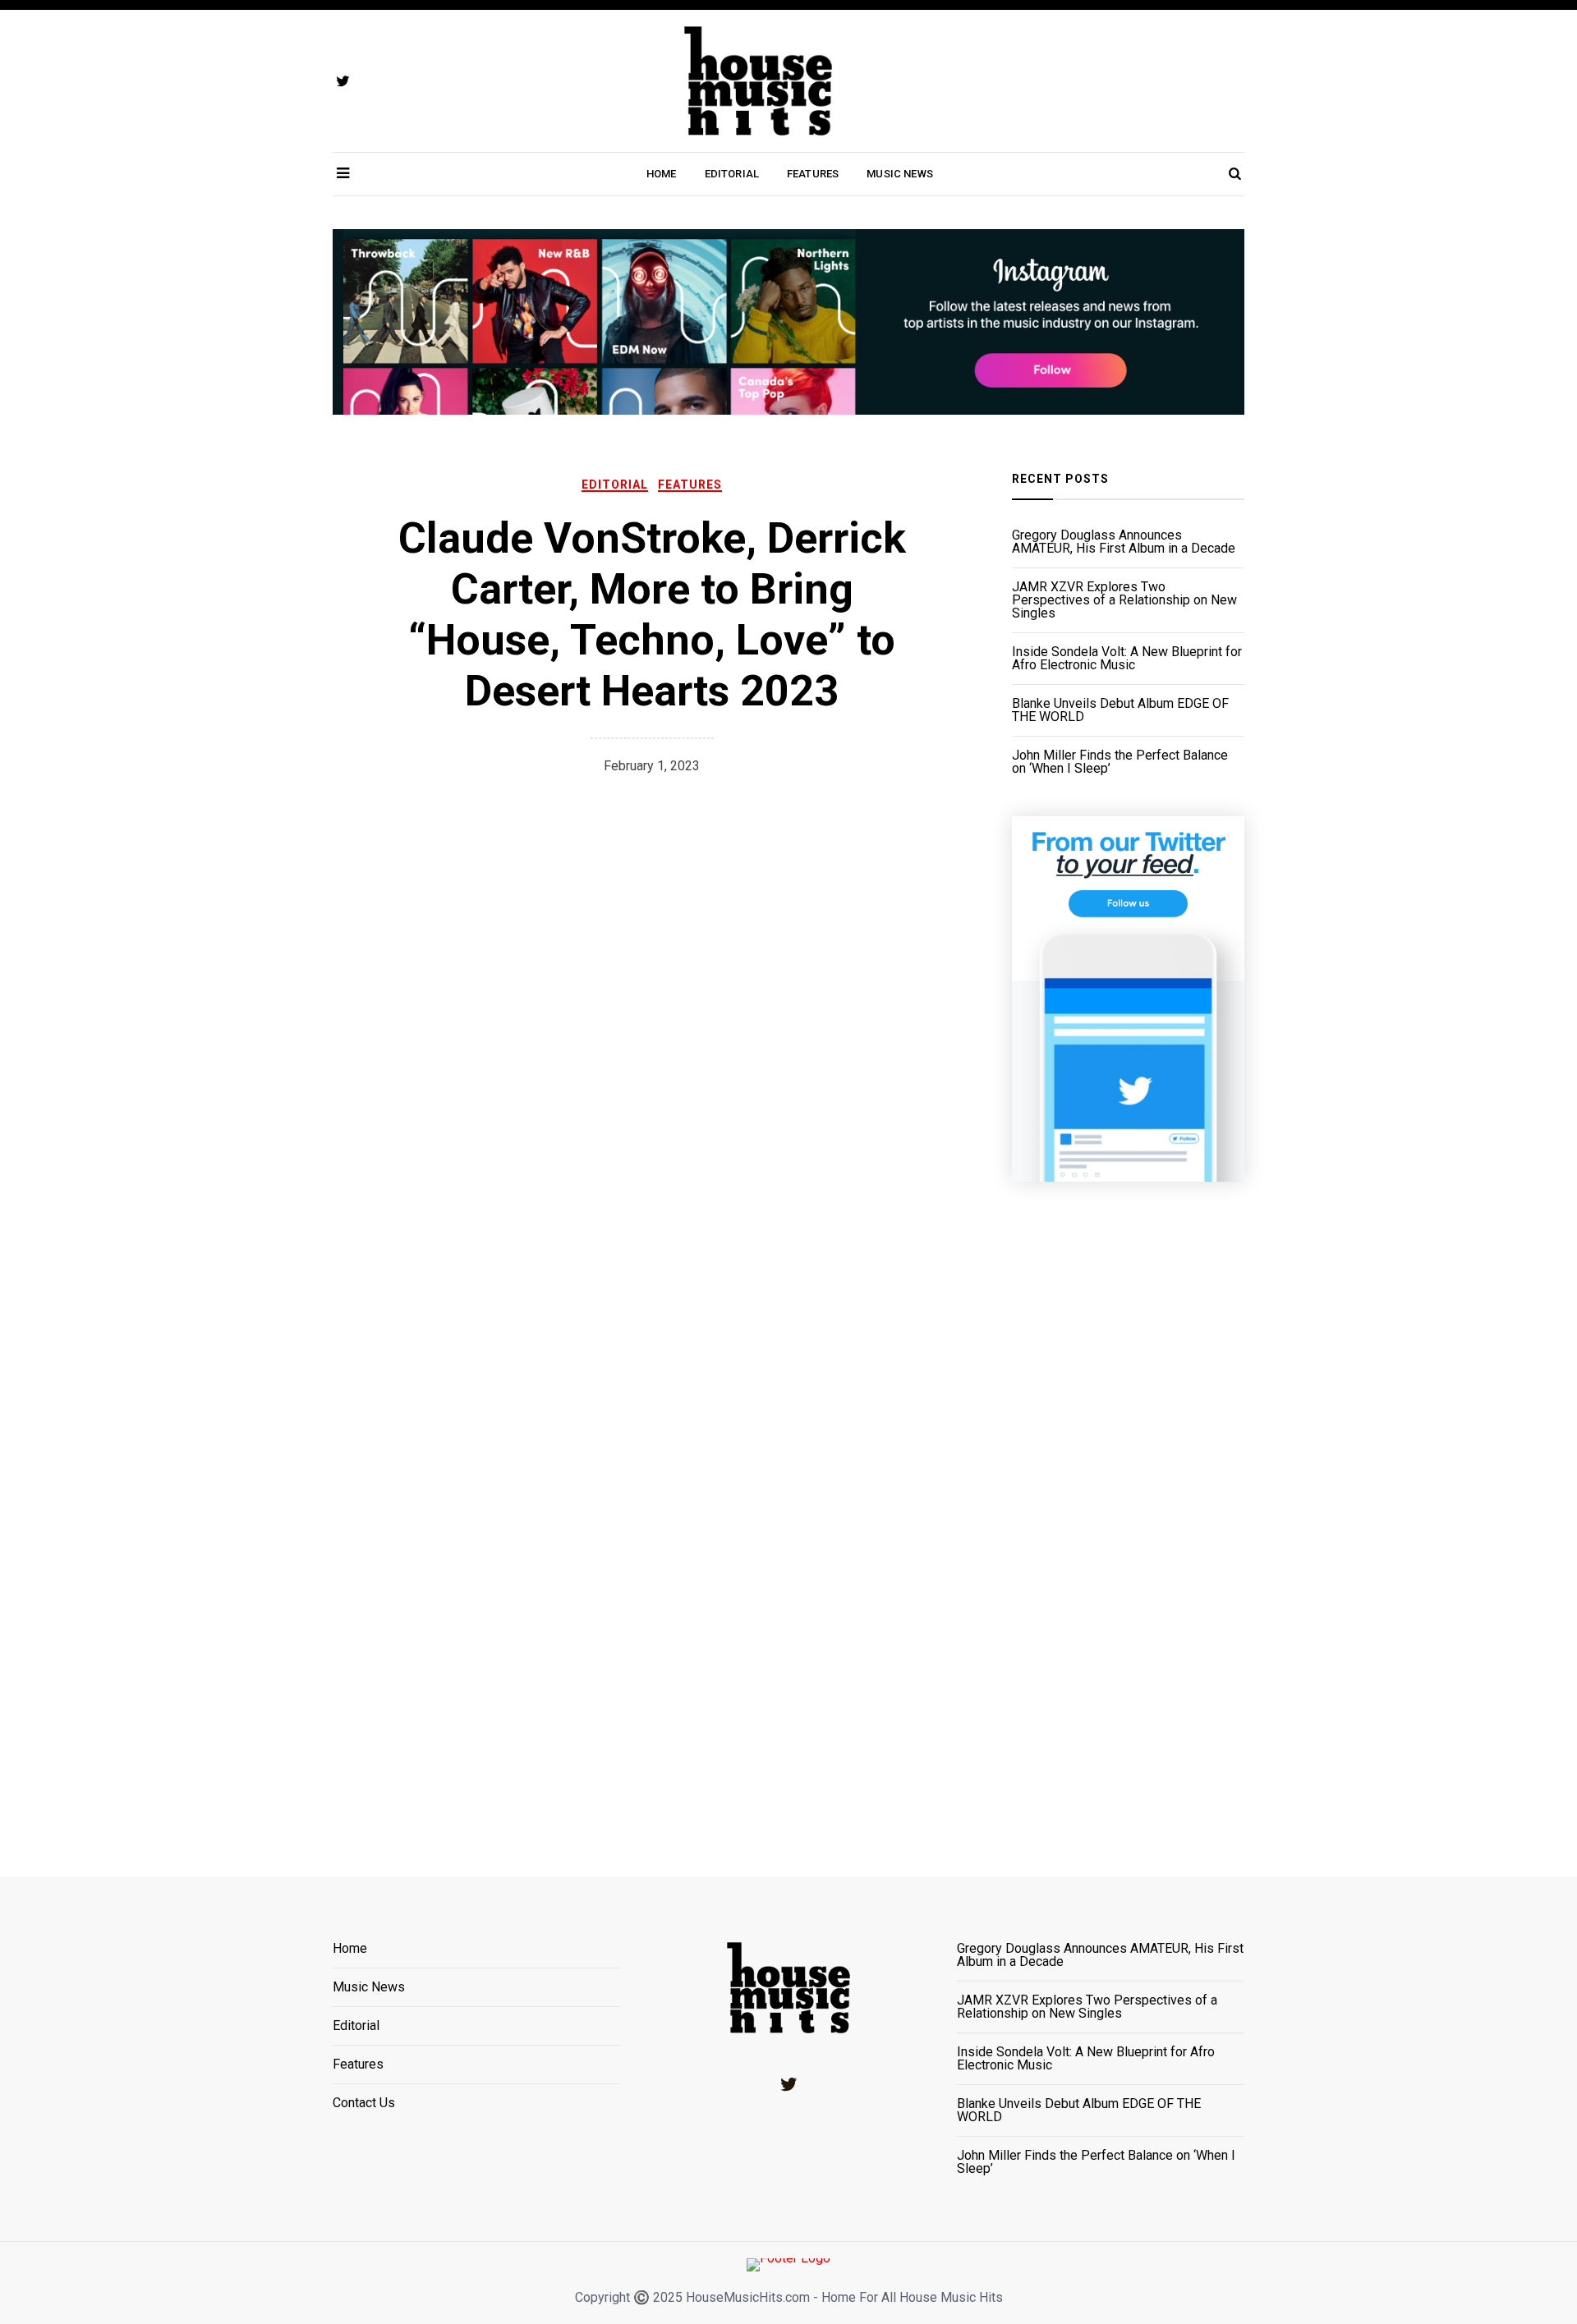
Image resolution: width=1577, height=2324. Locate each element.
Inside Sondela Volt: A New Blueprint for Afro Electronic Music (1127, 659)
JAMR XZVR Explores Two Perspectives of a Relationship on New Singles (1124, 600)
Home (662, 174)
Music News (900, 174)
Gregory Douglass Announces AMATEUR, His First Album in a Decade (1124, 542)
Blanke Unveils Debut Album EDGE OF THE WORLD (1120, 710)
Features (813, 174)
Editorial (732, 174)
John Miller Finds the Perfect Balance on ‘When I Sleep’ (1120, 762)
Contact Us (364, 2103)
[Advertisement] (1128, 1509)
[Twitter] (788, 2084)
